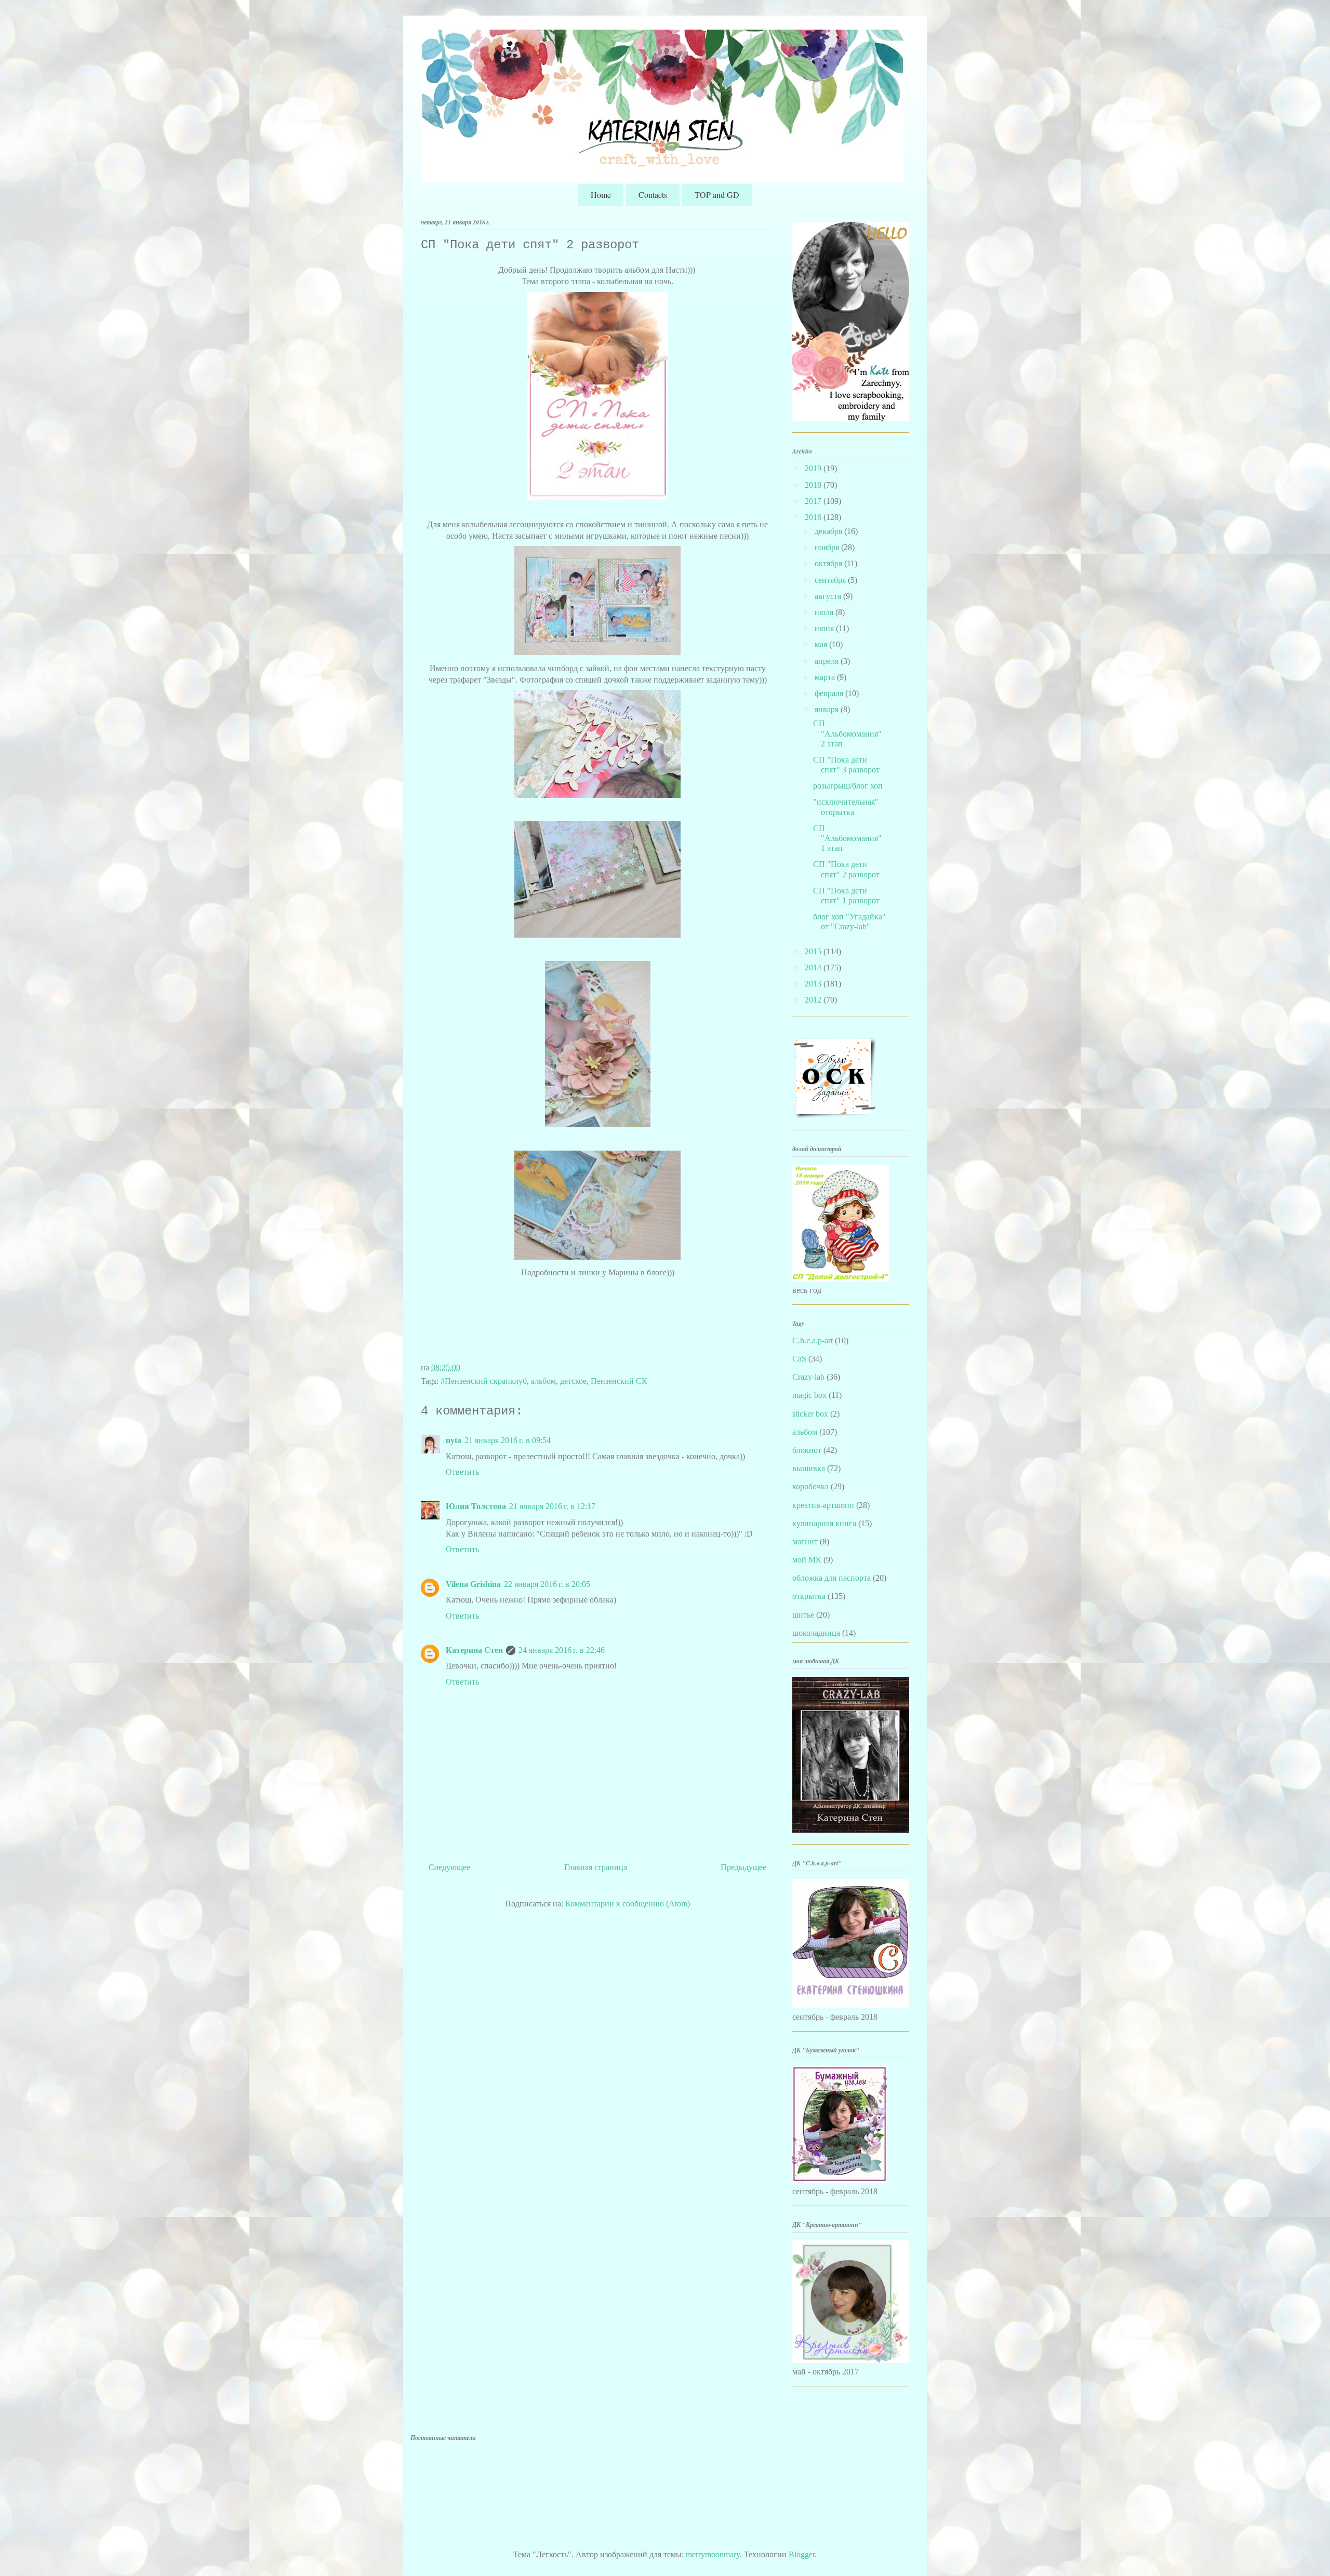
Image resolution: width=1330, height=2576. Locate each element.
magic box (809, 1395)
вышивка (809, 1468)
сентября (831, 580)
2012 (814, 1000)
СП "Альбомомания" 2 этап (847, 733)
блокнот (807, 1450)
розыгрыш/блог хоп (848, 786)
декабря (829, 531)
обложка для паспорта (832, 1578)
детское (573, 1381)
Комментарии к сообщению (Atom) (628, 1904)
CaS (799, 1359)
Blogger (802, 2554)
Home (601, 195)
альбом (543, 1381)
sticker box (810, 1414)
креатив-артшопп (823, 1505)
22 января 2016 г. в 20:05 (547, 1584)
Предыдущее (743, 1867)
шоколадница (816, 1633)
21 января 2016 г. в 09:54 (508, 1440)
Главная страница (596, 1867)
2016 (814, 517)
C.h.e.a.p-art (813, 1340)
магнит (805, 1541)
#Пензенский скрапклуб (484, 1381)
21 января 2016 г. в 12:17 (552, 1506)
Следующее (449, 1867)
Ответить (462, 1472)
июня (825, 628)
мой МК (807, 1560)
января (828, 709)
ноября (828, 547)
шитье (803, 1615)
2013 (814, 984)
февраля (830, 693)
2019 (814, 468)
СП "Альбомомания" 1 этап (847, 838)
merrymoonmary (713, 2554)
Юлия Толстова (476, 1506)
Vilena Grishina (473, 1584)
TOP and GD (717, 195)
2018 (814, 485)
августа (829, 596)
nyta (454, 1440)
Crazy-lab (808, 1377)
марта (826, 677)
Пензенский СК (619, 1381)
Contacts (653, 195)
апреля (828, 661)
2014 (814, 967)
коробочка (810, 1486)
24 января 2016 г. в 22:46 (562, 1650)
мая (822, 644)
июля (825, 612)
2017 (814, 501)
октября (829, 563)
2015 (814, 951)
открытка (809, 1596)
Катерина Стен (474, 1650)
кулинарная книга (824, 1523)
